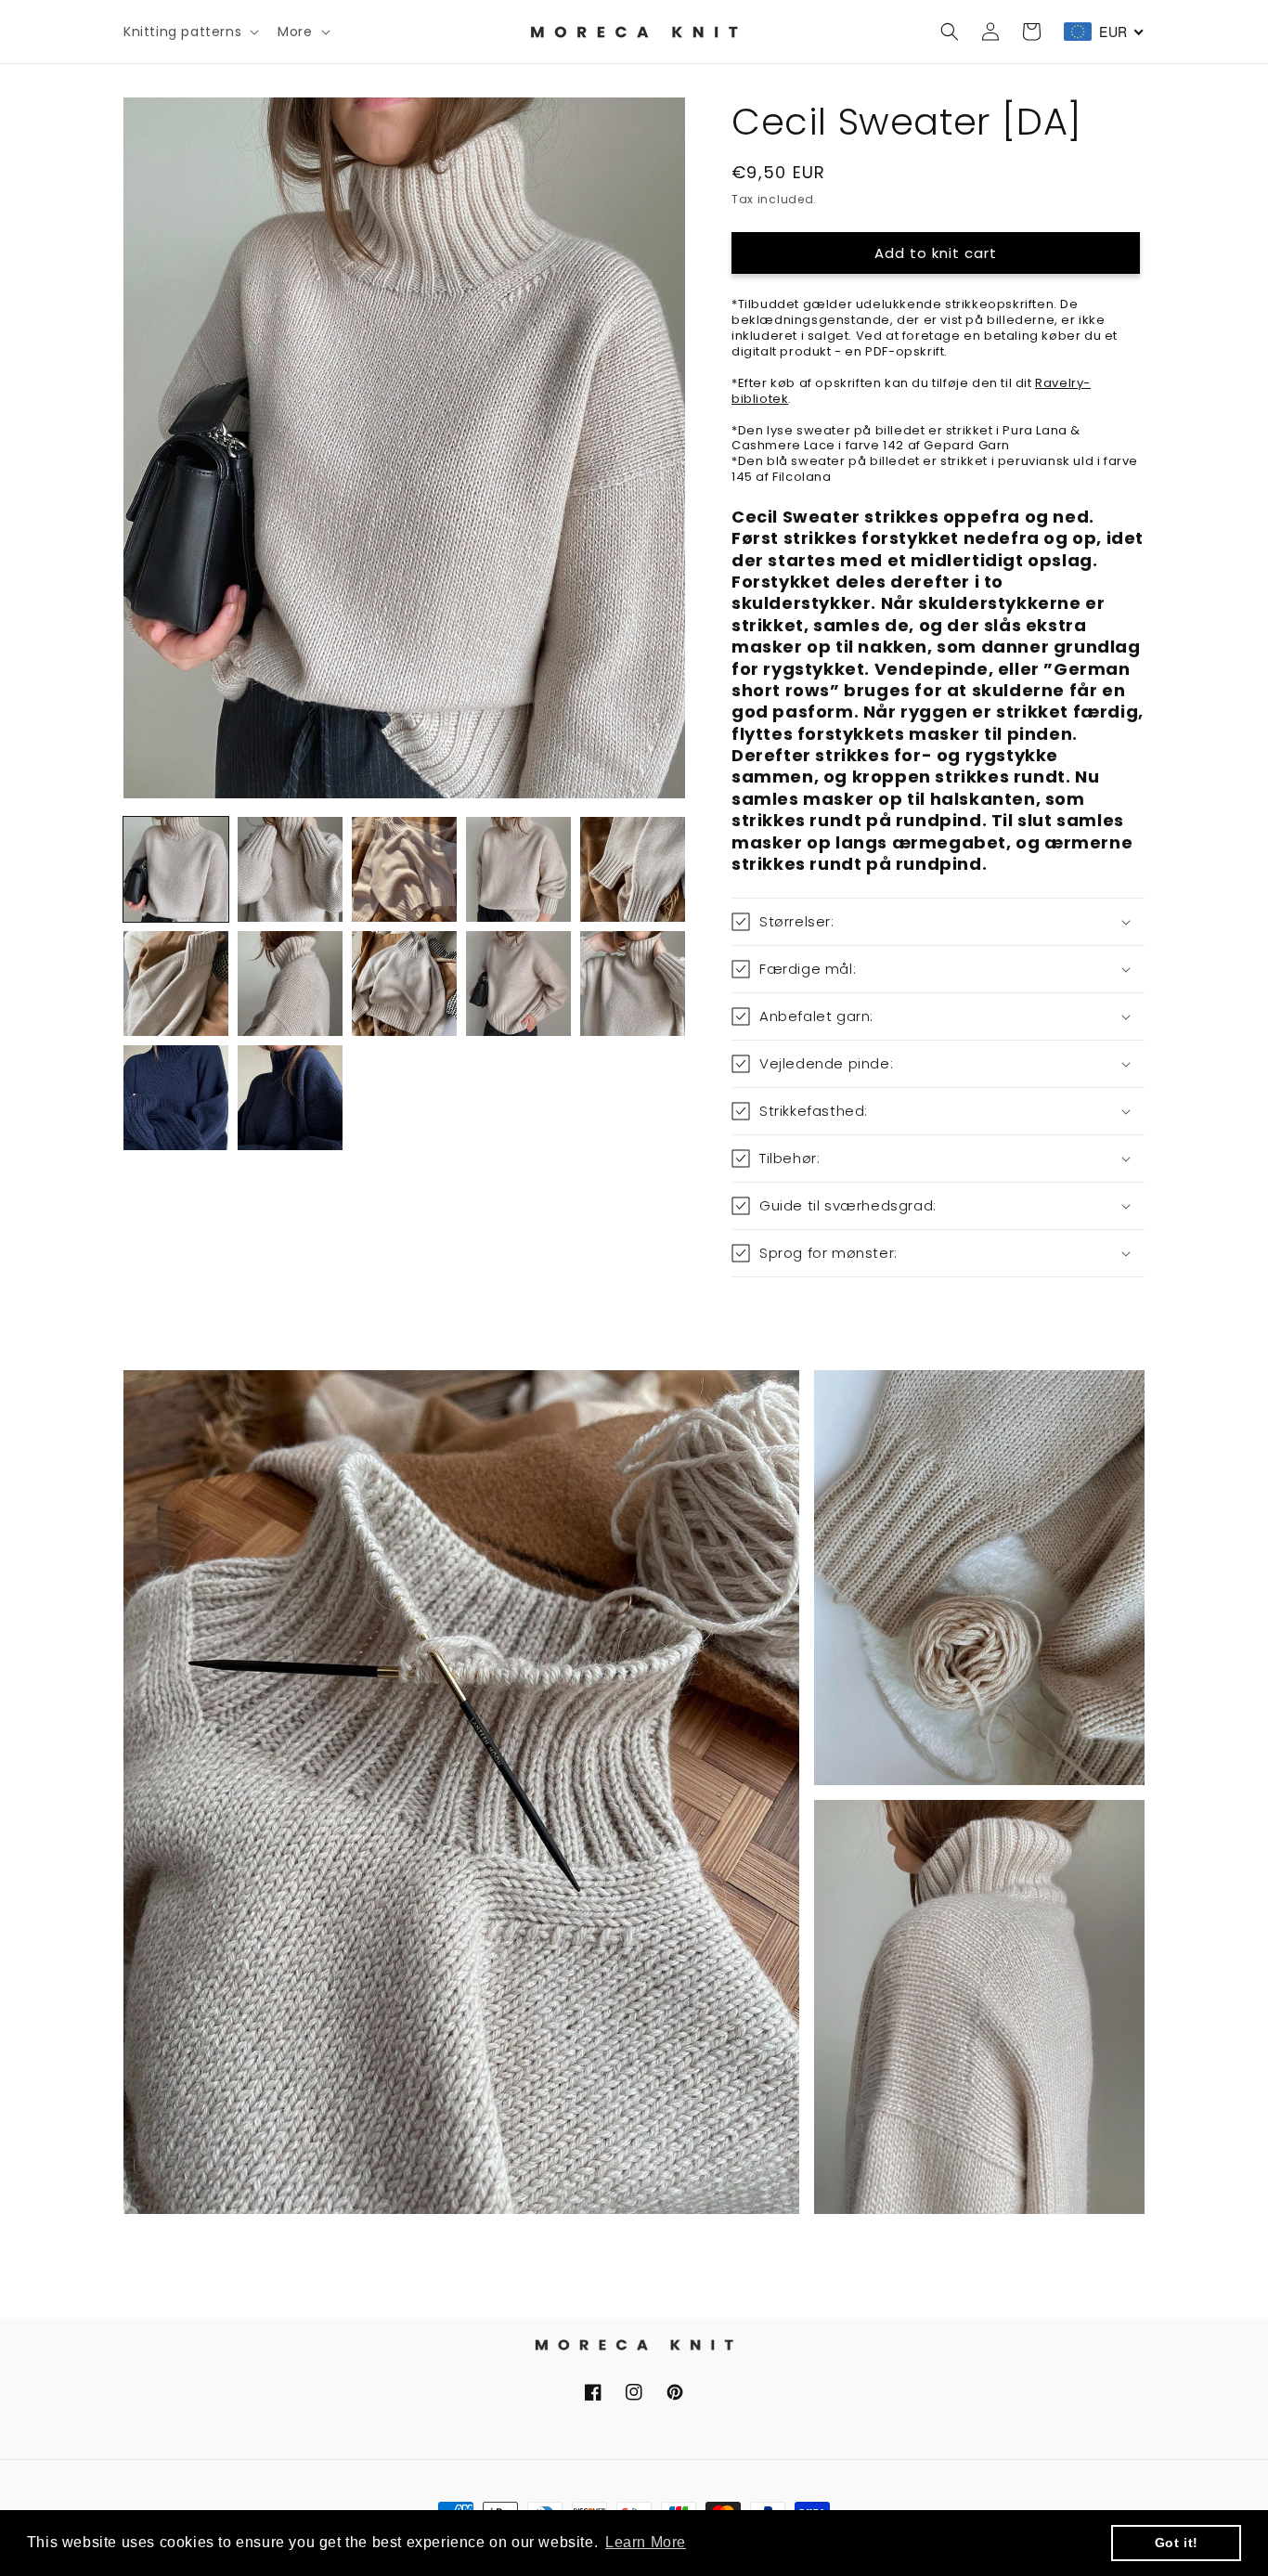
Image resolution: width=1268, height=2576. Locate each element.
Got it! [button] (1177, 2543)
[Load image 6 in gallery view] (176, 984)
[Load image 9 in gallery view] (518, 984)
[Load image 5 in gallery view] (633, 869)
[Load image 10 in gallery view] (633, 984)
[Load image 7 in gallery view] (290, 984)
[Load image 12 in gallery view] (290, 1098)
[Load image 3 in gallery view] (404, 869)
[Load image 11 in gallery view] (176, 1098)
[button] (189, 32)
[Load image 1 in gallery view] (176, 869)
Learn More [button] (646, 2542)
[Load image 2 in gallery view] (290, 869)
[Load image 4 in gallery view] (518, 869)
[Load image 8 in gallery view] (404, 984)
